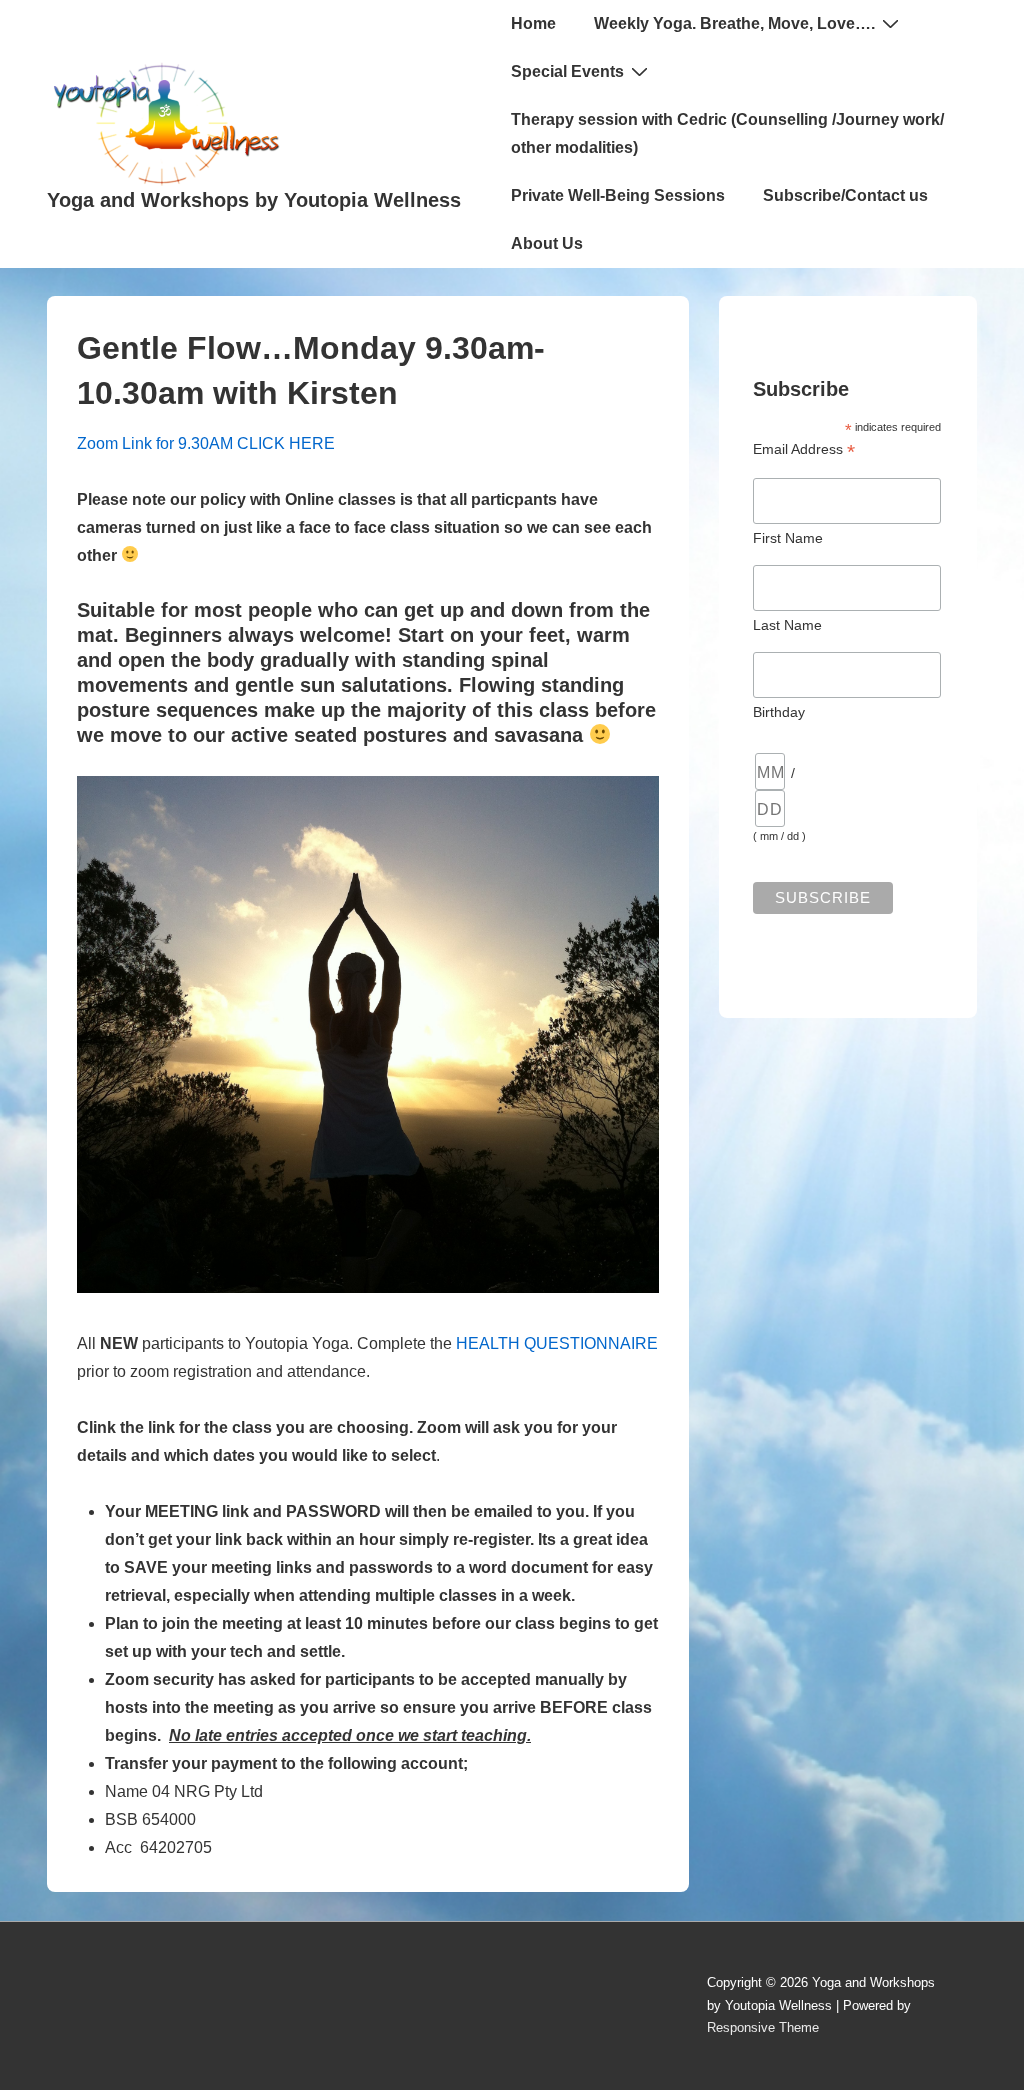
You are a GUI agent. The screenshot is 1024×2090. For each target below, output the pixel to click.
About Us (547, 243)
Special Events (567, 71)
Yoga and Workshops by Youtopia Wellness (254, 200)
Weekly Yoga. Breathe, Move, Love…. (734, 23)
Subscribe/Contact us (845, 195)
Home (533, 23)
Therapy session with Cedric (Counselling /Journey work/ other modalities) (727, 133)
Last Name (787, 625)
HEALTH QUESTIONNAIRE (557, 1343)
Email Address (804, 449)
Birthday (779, 712)
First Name (788, 538)
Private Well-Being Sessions (618, 195)
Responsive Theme (763, 2027)
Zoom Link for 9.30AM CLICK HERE (206, 443)
